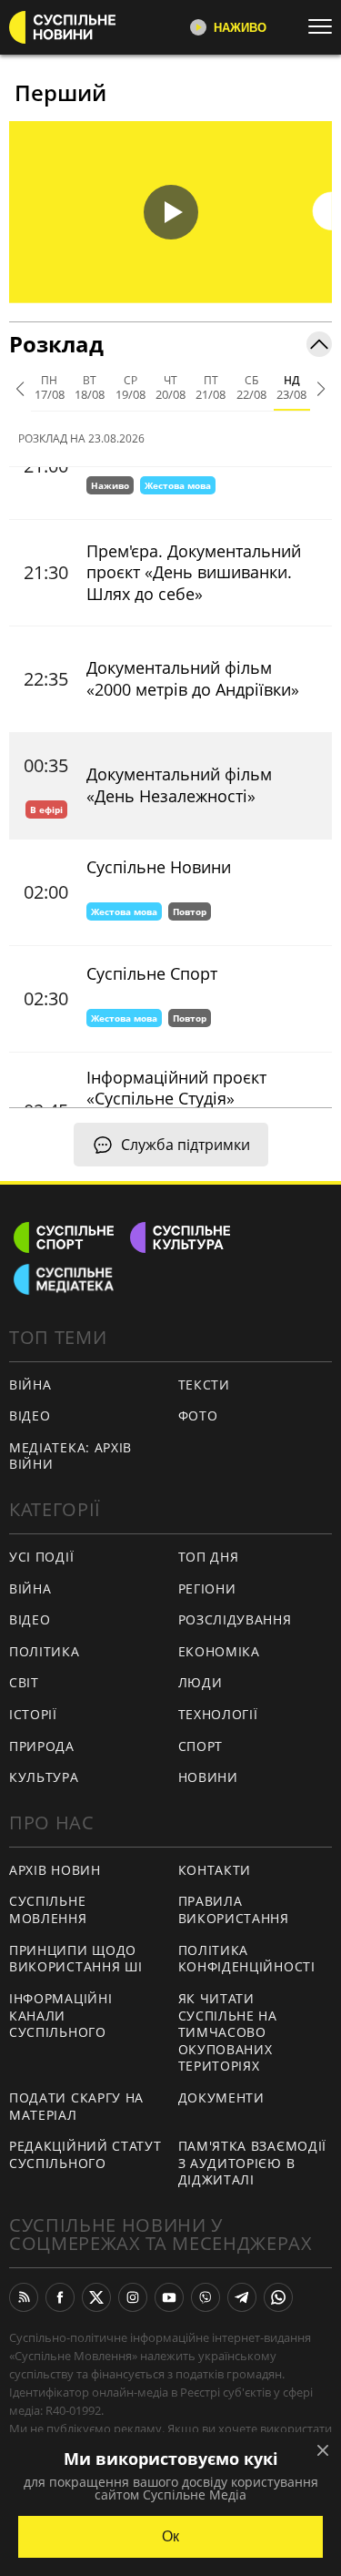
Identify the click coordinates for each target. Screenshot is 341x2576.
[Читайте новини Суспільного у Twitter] (96, 2297)
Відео (30, 1415)
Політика (45, 1651)
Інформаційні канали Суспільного (60, 2015)
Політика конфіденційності (247, 1959)
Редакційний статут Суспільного (85, 2154)
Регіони (207, 1588)
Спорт (201, 1746)
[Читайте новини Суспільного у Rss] (24, 2297)
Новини (208, 1777)
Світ (24, 1682)
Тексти (204, 1385)
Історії (33, 1714)
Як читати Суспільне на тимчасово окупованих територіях (228, 2032)
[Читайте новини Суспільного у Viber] (206, 2297)
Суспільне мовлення (48, 1909)
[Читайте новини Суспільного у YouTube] (169, 2297)
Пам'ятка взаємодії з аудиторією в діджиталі (253, 2163)
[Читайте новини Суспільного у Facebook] (60, 2297)
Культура (44, 1777)
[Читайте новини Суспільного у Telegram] (242, 2297)
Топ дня (209, 1557)
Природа (42, 1746)
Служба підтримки (186, 1145)
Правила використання (234, 1909)
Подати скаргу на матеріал (76, 2106)
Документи (221, 2097)
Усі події (41, 1557)
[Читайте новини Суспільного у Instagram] (133, 2297)
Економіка (219, 1651)
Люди (201, 1682)
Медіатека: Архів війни (70, 1456)
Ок (170, 2536)
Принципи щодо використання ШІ (76, 1959)
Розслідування (235, 1619)
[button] (170, 212)
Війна (30, 1385)
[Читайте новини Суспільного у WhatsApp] (278, 2297)
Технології (218, 1714)
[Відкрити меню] (325, 26)
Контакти (215, 1870)
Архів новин (55, 1870)
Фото (198, 1415)
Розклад (56, 344)
